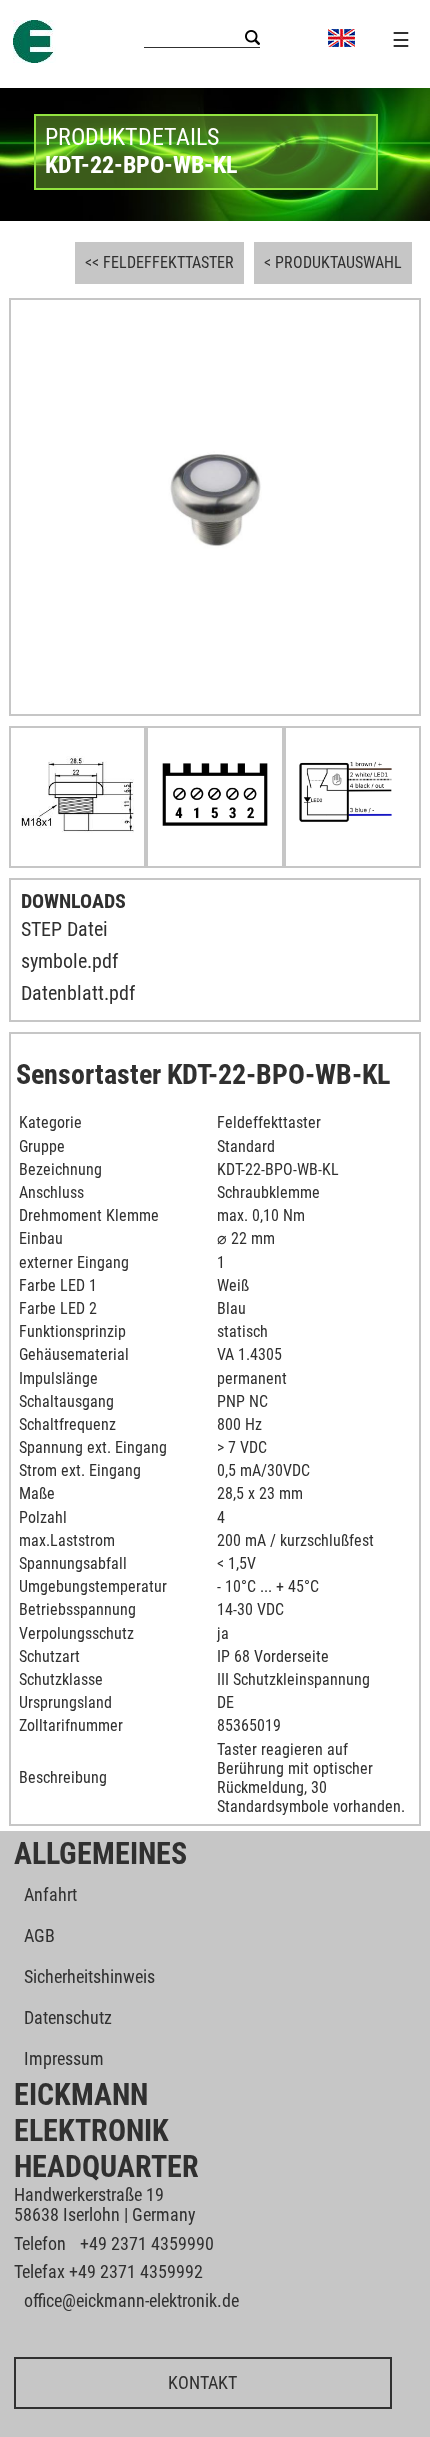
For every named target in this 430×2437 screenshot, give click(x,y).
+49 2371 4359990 (147, 2243)
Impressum (64, 2058)
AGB (39, 1935)
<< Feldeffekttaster (159, 262)
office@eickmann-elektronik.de (131, 2300)
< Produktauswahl (333, 262)
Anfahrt (50, 1894)
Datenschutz (68, 2017)
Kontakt (202, 2382)
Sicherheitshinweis (89, 1976)
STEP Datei (64, 929)
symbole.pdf (69, 961)
